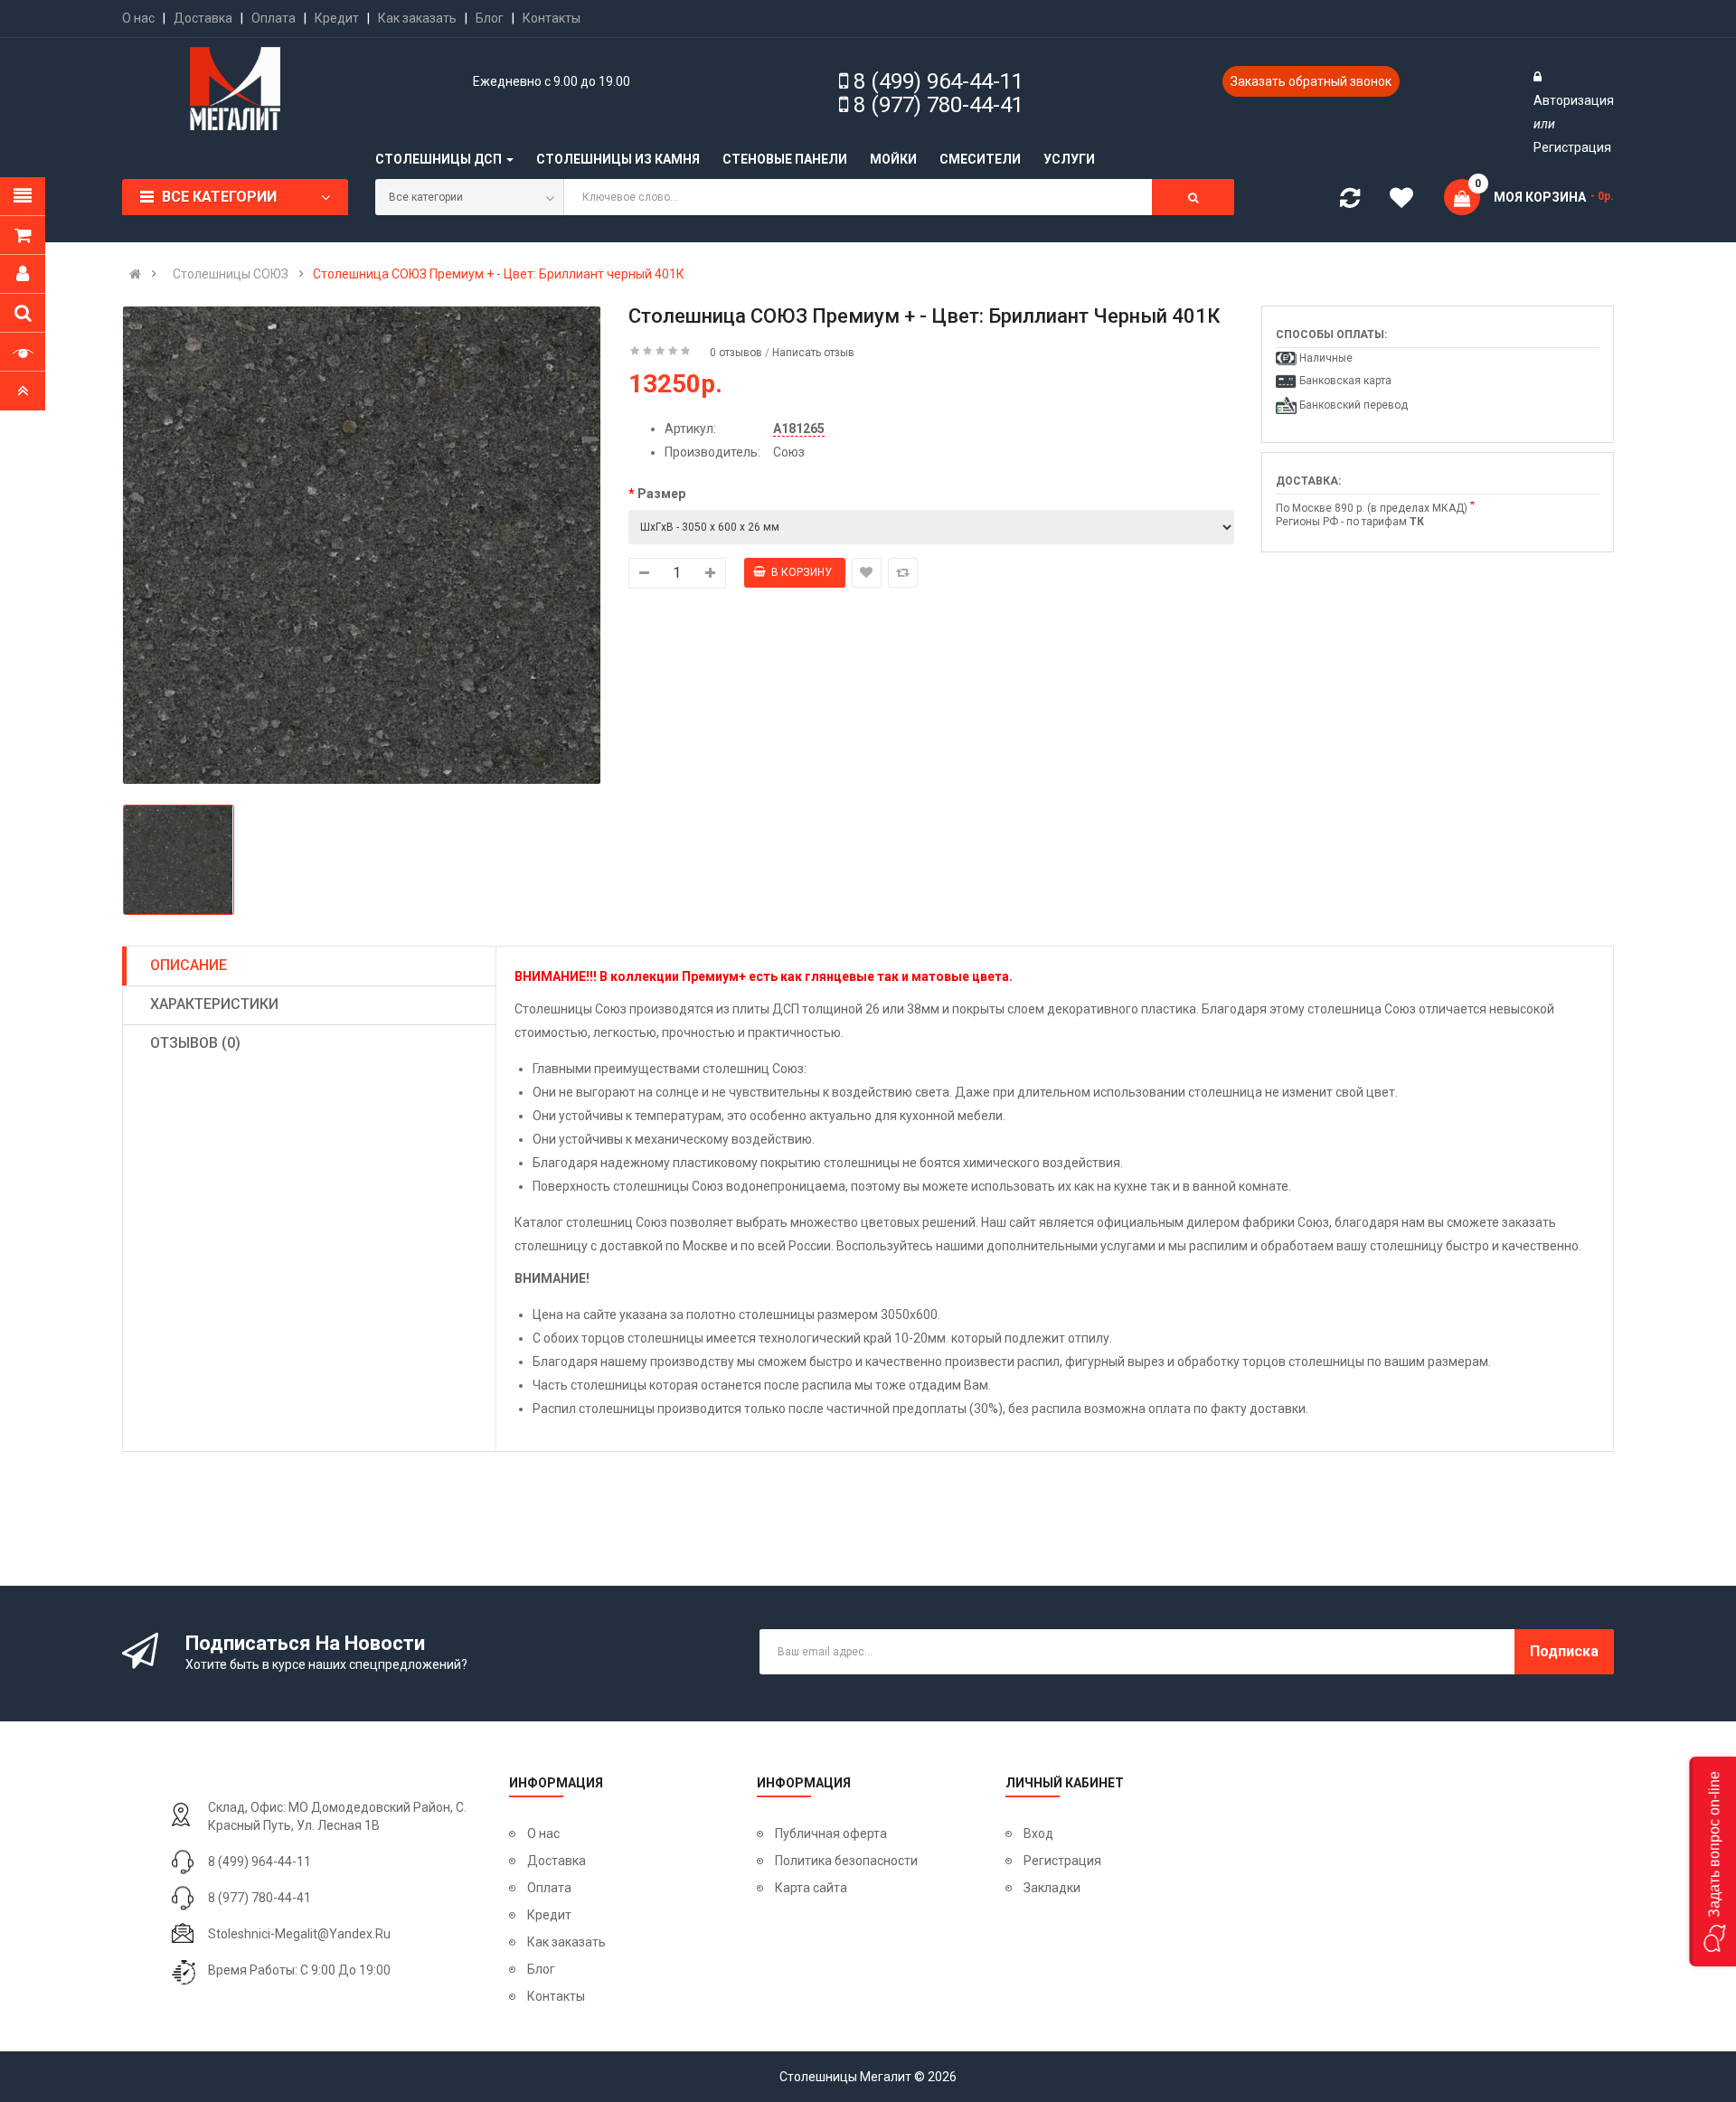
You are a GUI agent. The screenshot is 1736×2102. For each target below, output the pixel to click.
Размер (661, 494)
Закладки (1052, 1888)
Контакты (552, 18)
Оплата (274, 18)
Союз (789, 452)
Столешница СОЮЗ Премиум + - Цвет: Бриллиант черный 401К (499, 274)
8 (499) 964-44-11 (939, 81)
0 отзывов (736, 353)
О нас (138, 18)
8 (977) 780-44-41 (939, 105)
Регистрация (1572, 147)
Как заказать (417, 18)
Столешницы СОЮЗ (231, 274)
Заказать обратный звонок (1311, 81)
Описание (189, 965)
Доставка (203, 18)
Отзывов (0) (195, 1043)
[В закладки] (867, 573)
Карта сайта (811, 1888)
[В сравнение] (903, 573)
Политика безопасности (846, 1861)
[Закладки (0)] (1408, 201)
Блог (490, 18)
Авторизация (1574, 100)
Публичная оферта (831, 1833)
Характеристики (214, 1004)
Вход (1038, 1833)
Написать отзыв (813, 353)
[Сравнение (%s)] (1350, 202)
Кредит (337, 18)
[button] (1712, 1862)
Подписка (1564, 1651)
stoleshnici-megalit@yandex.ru (299, 1934)
